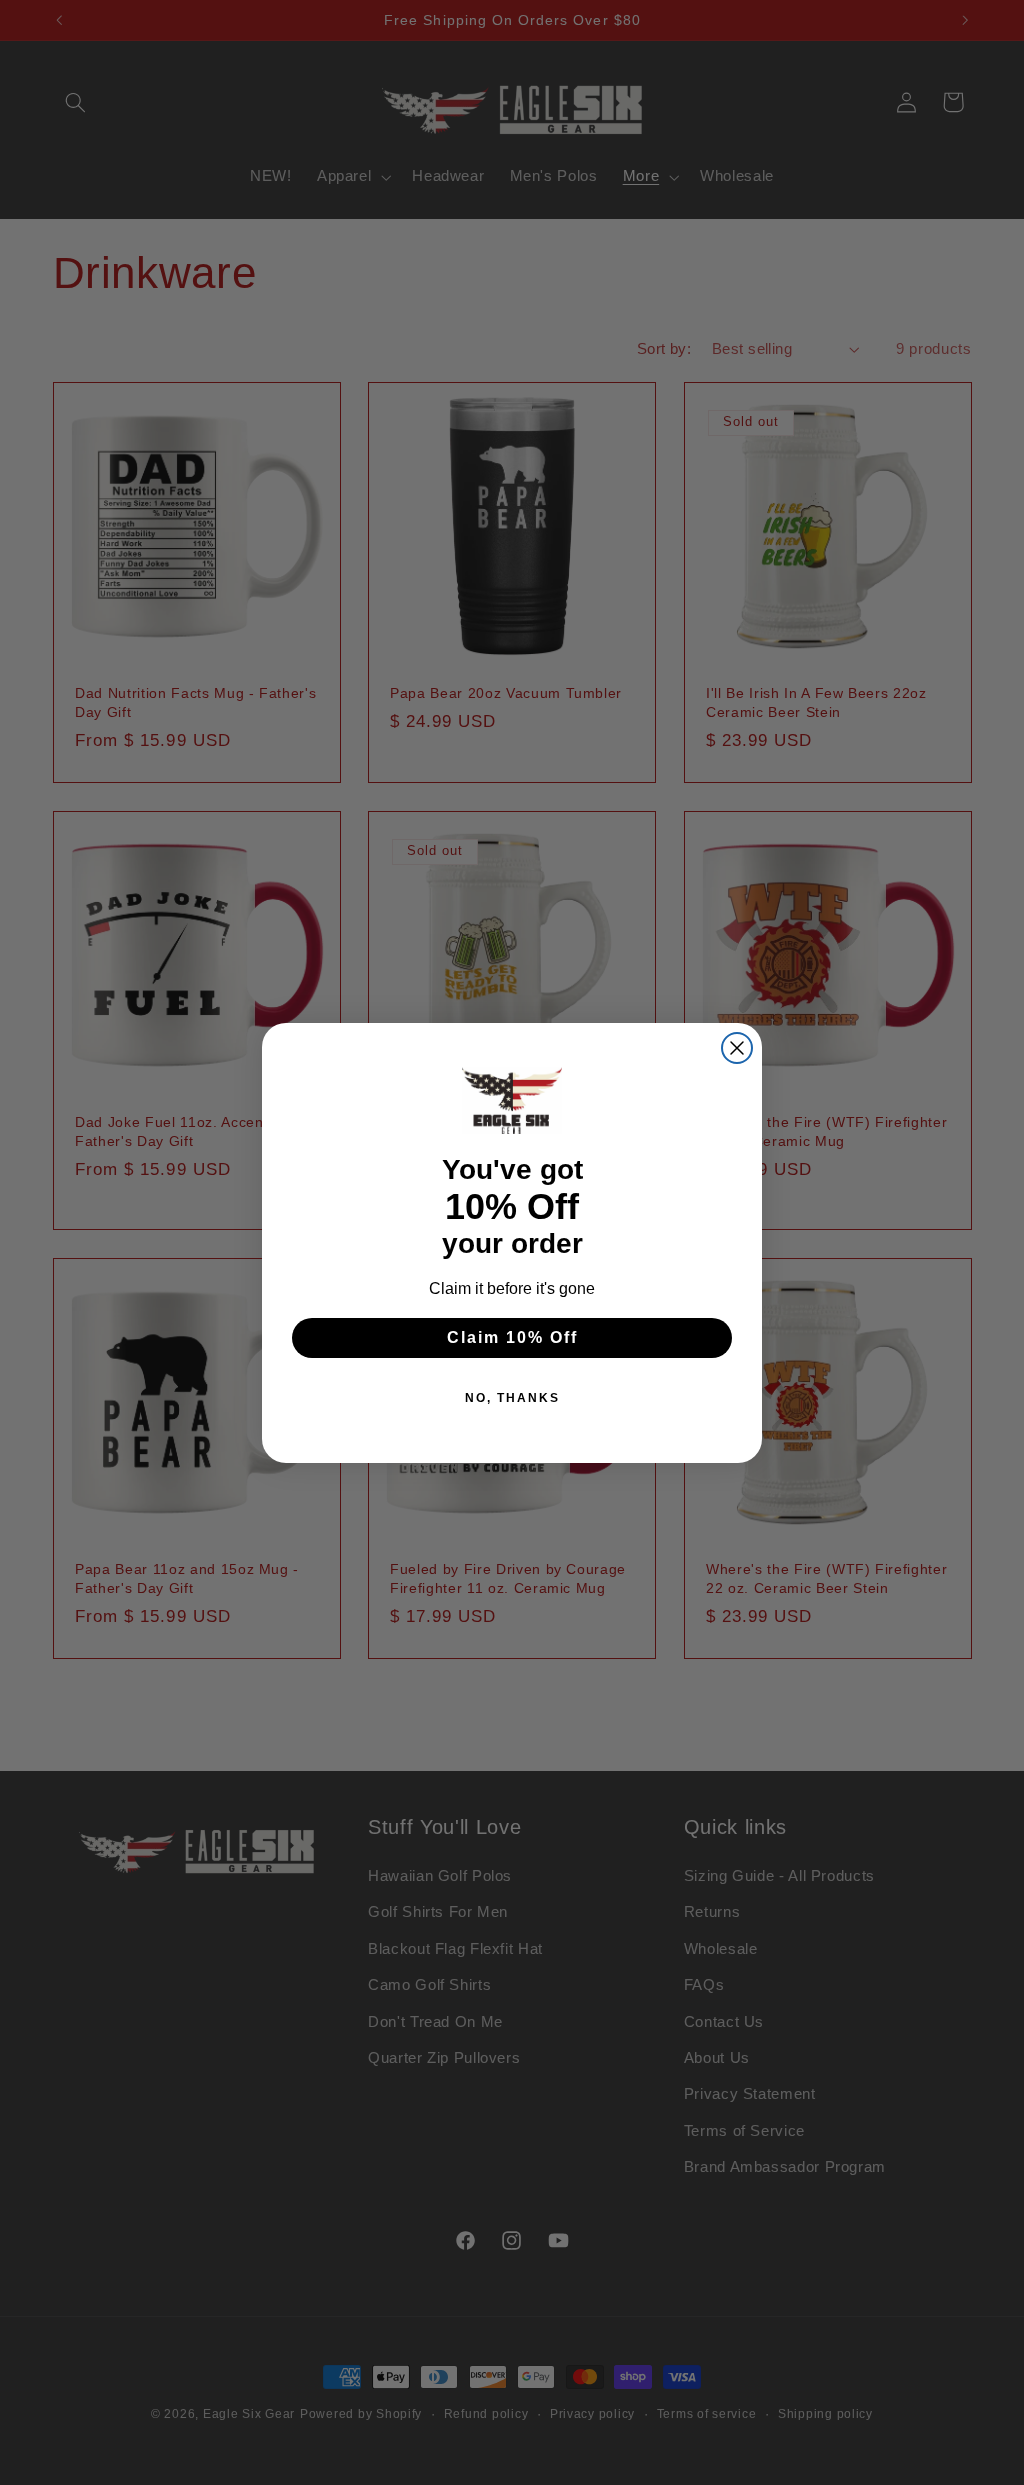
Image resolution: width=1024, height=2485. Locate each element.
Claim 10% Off (512, 1337)
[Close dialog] (737, 1048)
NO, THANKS (512, 1398)
